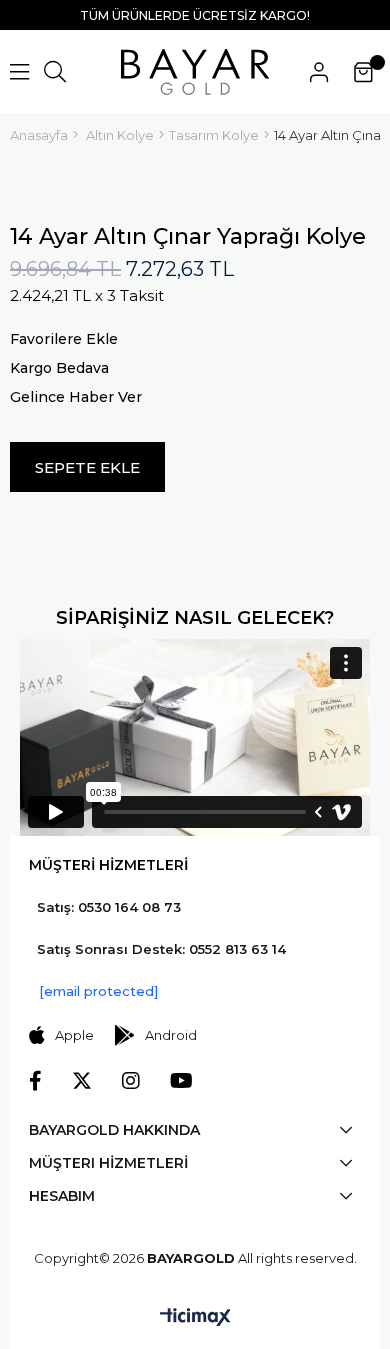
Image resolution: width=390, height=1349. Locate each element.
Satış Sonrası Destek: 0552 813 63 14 (161, 949)
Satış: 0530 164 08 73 (109, 907)
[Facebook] (35, 1081)
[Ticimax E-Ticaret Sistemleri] (195, 1318)
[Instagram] (131, 1081)
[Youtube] (181, 1081)
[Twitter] (82, 1081)
